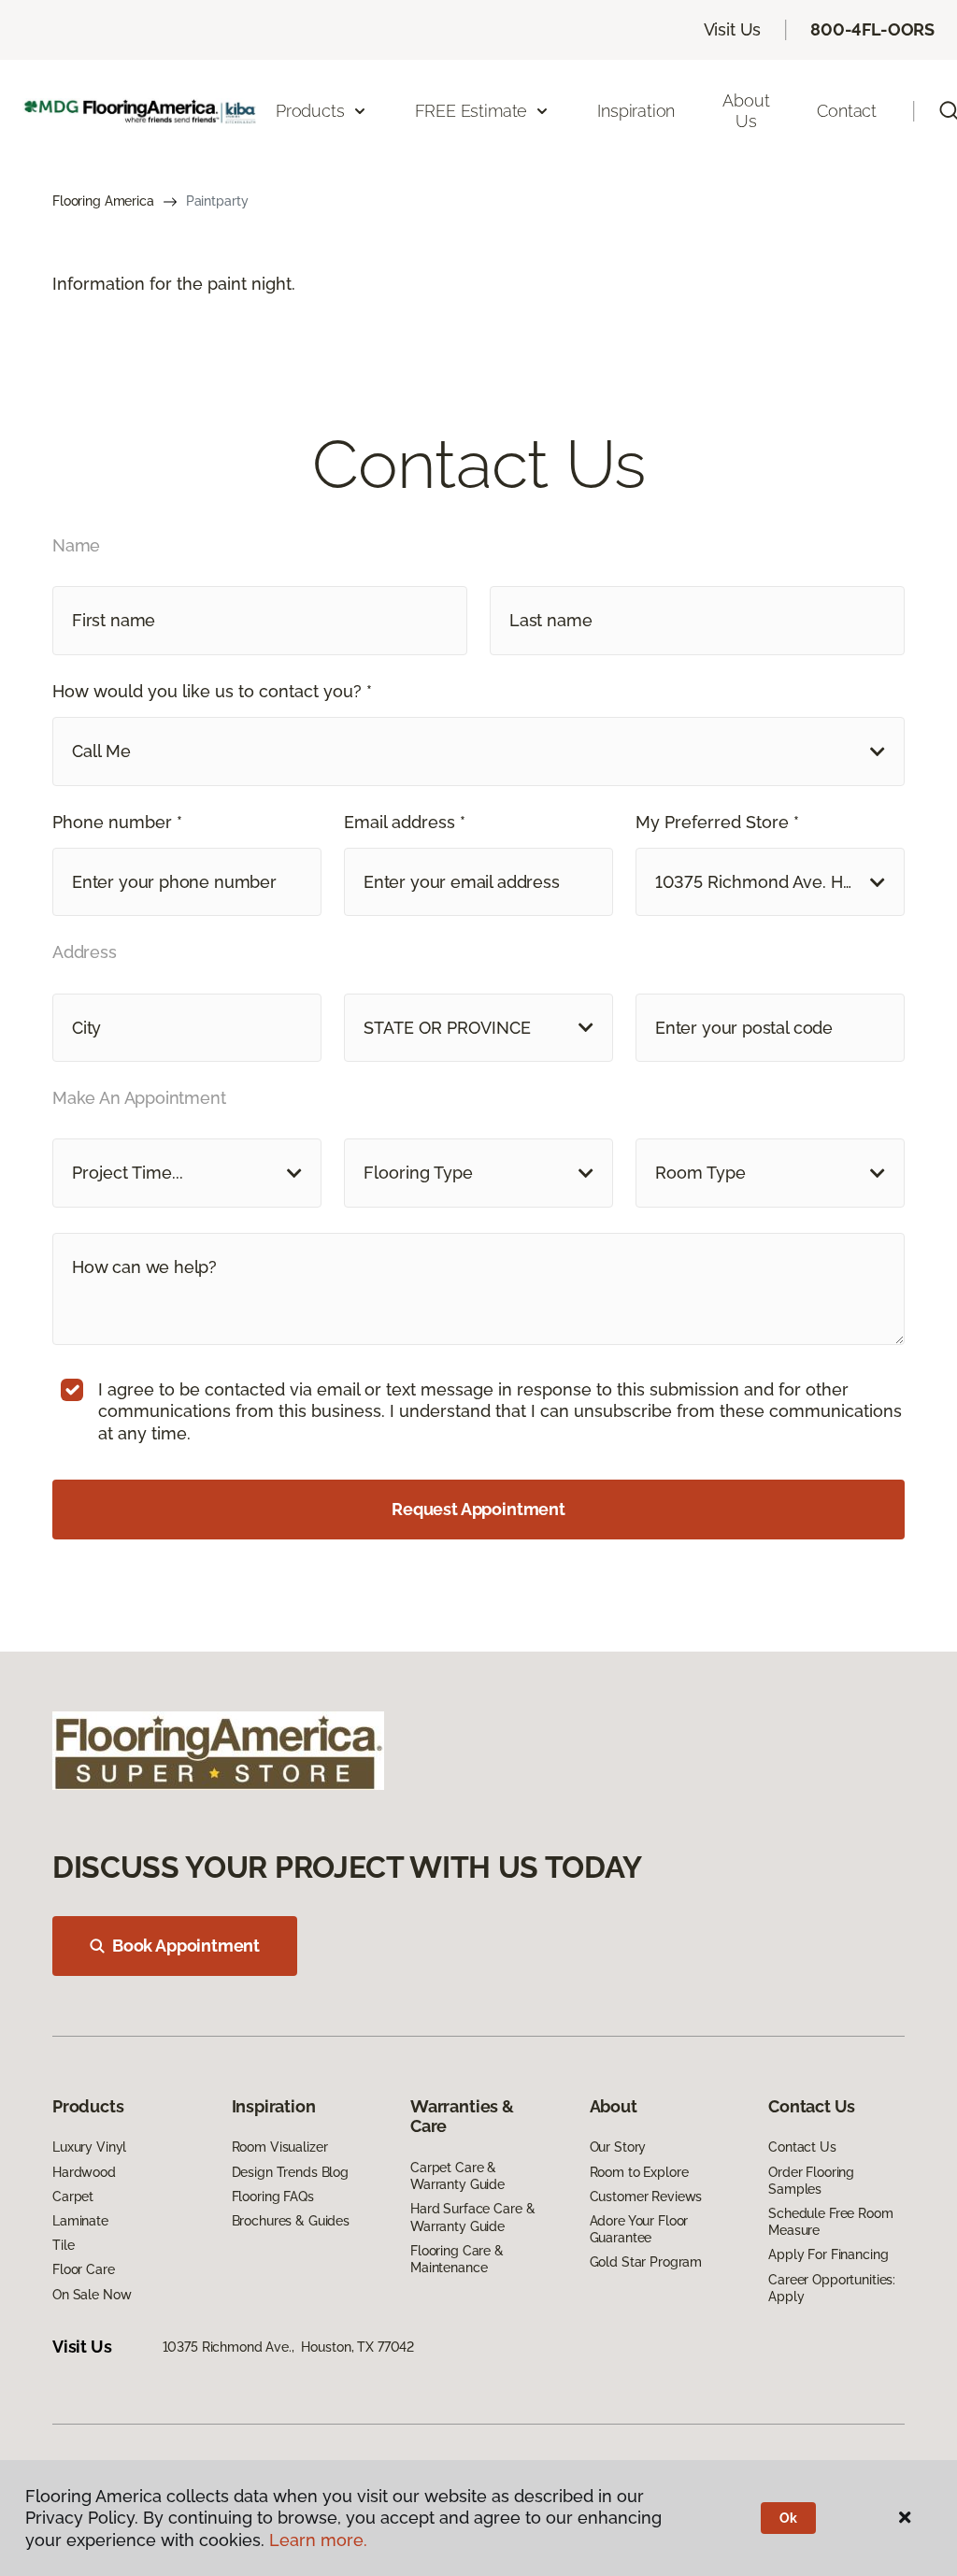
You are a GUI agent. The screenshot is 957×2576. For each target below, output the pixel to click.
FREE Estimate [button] (471, 111)
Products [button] (310, 111)
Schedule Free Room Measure (830, 2222)
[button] (478, 751)
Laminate (80, 2221)
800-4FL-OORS (872, 29)
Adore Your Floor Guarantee (639, 2229)
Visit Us (733, 29)
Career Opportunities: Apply (832, 2288)
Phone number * (117, 822)
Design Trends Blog (290, 2172)
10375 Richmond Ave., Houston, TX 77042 (289, 2347)
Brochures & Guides (291, 2221)
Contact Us (802, 2147)
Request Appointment (478, 1509)
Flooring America (103, 201)
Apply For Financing (828, 2254)
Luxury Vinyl (89, 2147)
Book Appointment (186, 1946)
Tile (63, 2245)
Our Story (618, 2147)
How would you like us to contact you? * (212, 691)
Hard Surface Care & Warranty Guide (472, 2217)
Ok (788, 2518)
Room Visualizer (280, 2147)
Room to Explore (639, 2172)
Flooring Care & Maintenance (457, 2259)
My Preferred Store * (717, 822)
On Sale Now (92, 2295)
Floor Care (84, 2269)
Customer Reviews (646, 2197)
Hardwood (84, 2172)
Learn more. (318, 2540)
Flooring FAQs (273, 2197)
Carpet (73, 2197)
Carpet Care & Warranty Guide (457, 2176)
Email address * (405, 822)
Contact (847, 111)
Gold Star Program (646, 2262)
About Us (746, 111)
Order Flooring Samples (811, 2181)
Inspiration (636, 111)
